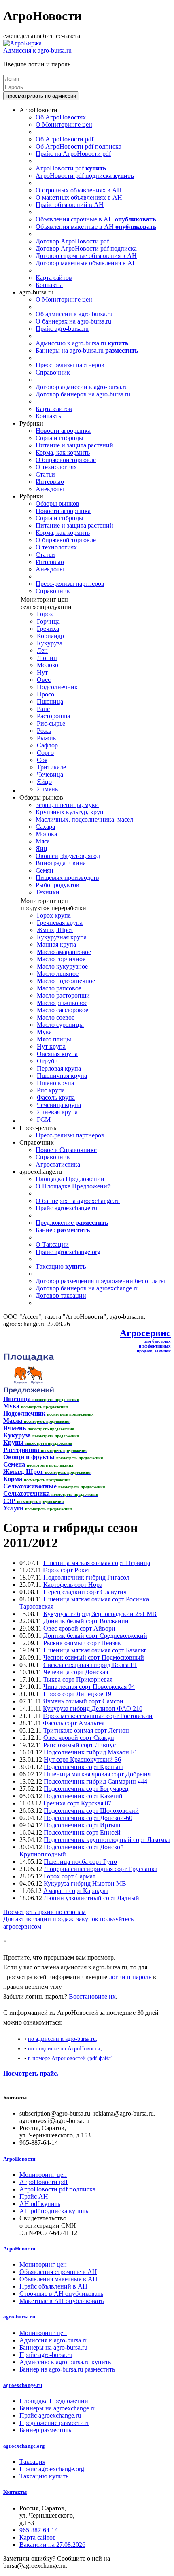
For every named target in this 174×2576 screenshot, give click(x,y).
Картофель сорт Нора (73, 1585)
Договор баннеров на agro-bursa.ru (83, 394)
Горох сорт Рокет (67, 1570)
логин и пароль (130, 1977)
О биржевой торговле (66, 460)
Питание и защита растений (74, 445)
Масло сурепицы (60, 1025)
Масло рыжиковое (62, 1003)
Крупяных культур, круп (70, 812)
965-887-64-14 (39, 2530)
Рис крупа (51, 1090)
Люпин (47, 658)
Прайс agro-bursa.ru (62, 329)
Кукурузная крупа (62, 937)
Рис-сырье (51, 723)
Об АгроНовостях (61, 117)
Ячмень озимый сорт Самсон (83, 1701)
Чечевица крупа (59, 1105)
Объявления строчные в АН (96, 219)
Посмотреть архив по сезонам (45, 1912)
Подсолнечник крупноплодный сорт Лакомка (107, 1840)
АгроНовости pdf (71, 168)
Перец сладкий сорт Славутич (85, 1592)
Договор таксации (61, 1295)
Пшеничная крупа (62, 1076)
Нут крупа (51, 1046)
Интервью (50, 482)
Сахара (45, 827)
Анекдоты (50, 489)
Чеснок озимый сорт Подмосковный (94, 1657)
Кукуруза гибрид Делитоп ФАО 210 (93, 1708)
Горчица (48, 621)
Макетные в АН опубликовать (62, 2301)
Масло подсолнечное (66, 981)
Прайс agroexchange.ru (66, 1208)
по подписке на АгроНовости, (65, 2048)
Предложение (72, 1223)
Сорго (45, 753)
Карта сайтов (54, 278)
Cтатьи (45, 474)
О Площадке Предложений (73, 1186)
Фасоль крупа (56, 1097)
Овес (44, 680)
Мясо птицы (54, 1039)
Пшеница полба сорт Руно (80, 1862)
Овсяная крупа (57, 1054)
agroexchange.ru (23, 2385)
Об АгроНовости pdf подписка (79, 146)
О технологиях (56, 467)
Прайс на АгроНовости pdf (73, 154)
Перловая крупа (59, 1068)
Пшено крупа (55, 1083)
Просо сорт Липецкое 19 (77, 1694)
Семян (45, 870)
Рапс (43, 709)
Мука (44, 1032)
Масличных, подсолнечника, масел (84, 819)
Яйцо (44, 782)
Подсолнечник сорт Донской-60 (88, 1818)
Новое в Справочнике (66, 1150)
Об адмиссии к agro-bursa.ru (74, 314)
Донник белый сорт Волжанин (86, 1621)
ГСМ (44, 1119)
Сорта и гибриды (59, 438)
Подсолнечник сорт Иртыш (82, 1825)
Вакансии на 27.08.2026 (52, 2545)
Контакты (49, 285)
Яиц (41, 848)
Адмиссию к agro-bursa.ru (82, 343)
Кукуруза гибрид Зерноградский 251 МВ (100, 1614)
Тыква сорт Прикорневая (78, 1679)
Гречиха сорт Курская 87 (77, 1803)
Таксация (32, 2462)
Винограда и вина (61, 863)
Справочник (53, 372)
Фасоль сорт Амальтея (74, 1723)
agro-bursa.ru (19, 2317)
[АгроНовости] (22, 43)
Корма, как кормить (63, 452)
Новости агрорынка (63, 431)
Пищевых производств (67, 878)
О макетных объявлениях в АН (79, 197)
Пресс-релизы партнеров (70, 365)
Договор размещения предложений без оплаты (100, 1281)
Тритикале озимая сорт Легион (86, 1730)
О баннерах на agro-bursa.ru (73, 321)
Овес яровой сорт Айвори (79, 1628)
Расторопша (53, 716)
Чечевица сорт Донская (76, 1672)
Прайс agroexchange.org (68, 1252)
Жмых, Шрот (55, 930)
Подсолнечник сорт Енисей (82, 1832)
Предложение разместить (54, 2423)
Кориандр (50, 636)
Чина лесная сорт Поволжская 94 (89, 1687)
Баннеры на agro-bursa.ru (87, 350)
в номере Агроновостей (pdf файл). (71, 2058)
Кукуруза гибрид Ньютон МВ (85, 1883)
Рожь (44, 731)
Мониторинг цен (43, 2175)
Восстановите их (92, 1996)
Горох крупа (54, 915)
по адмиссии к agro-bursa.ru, (63, 2039)
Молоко (48, 665)
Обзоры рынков (57, 503)
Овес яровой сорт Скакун (79, 1738)
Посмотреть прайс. (31, 2073)
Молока (46, 834)
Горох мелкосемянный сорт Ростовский (98, 1716)
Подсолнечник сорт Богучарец (86, 1789)
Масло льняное (58, 974)
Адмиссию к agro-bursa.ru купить (65, 2362)
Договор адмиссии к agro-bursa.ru (82, 387)
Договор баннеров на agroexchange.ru (87, 1288)
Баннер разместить (45, 2430)
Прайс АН (34, 2196)
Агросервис (145, 1333)
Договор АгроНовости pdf (72, 241)
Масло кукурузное (62, 966)
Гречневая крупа (60, 923)
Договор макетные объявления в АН (86, 263)
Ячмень (47, 789)
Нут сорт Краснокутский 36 (82, 1760)
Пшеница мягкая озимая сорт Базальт (95, 1650)
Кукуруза (50, 643)
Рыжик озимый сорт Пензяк (82, 1643)
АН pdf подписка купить (54, 2211)
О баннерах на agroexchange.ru (78, 1201)
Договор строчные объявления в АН (86, 256)
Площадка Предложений (70, 1179)
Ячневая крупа (57, 1112)
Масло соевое (56, 1017)
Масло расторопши (63, 995)
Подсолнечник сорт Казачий (83, 1796)
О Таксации (52, 1244)
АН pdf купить (40, 2204)
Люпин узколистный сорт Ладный (91, 1898)
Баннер (63, 1230)
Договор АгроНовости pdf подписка (86, 248)
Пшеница (50, 701)
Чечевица (50, 774)
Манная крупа (56, 944)
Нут (42, 672)
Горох (45, 614)
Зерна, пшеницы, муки (67, 805)
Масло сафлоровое (63, 1010)
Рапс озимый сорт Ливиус (80, 1745)
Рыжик (47, 738)
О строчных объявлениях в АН (79, 190)
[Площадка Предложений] (29, 1391)
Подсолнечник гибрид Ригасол (86, 1577)
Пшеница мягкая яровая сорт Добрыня (97, 1774)
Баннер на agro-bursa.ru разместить (67, 2369)
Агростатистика (58, 1164)
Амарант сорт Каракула (76, 1891)
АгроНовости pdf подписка (85, 176)
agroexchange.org (24, 2446)
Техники (48, 892)
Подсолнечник (57, 687)
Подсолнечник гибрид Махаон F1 (91, 1752)
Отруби (47, 1061)
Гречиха (48, 629)
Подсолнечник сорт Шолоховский (91, 1811)
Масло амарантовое (64, 952)
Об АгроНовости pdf (65, 139)
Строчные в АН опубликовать (61, 2294)
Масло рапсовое (59, 988)
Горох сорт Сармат (70, 1876)
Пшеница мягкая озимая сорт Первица (97, 1563)
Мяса (43, 841)
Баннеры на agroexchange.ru (58, 2408)
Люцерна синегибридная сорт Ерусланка (101, 1869)
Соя (42, 760)
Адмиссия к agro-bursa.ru (37, 50)
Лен (42, 650)
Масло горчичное (61, 959)
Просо (46, 694)
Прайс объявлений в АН (70, 205)
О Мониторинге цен (64, 125)
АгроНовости (19, 2159)
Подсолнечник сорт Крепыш (84, 1767)
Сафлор (47, 745)
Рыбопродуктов (57, 885)
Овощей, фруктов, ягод (68, 856)
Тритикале (51, 767)
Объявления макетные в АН (96, 227)
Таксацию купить (44, 2476)
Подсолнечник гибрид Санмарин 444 (95, 1781)
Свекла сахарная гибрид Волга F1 (90, 1665)
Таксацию (61, 1266)
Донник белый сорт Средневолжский (95, 1636)
